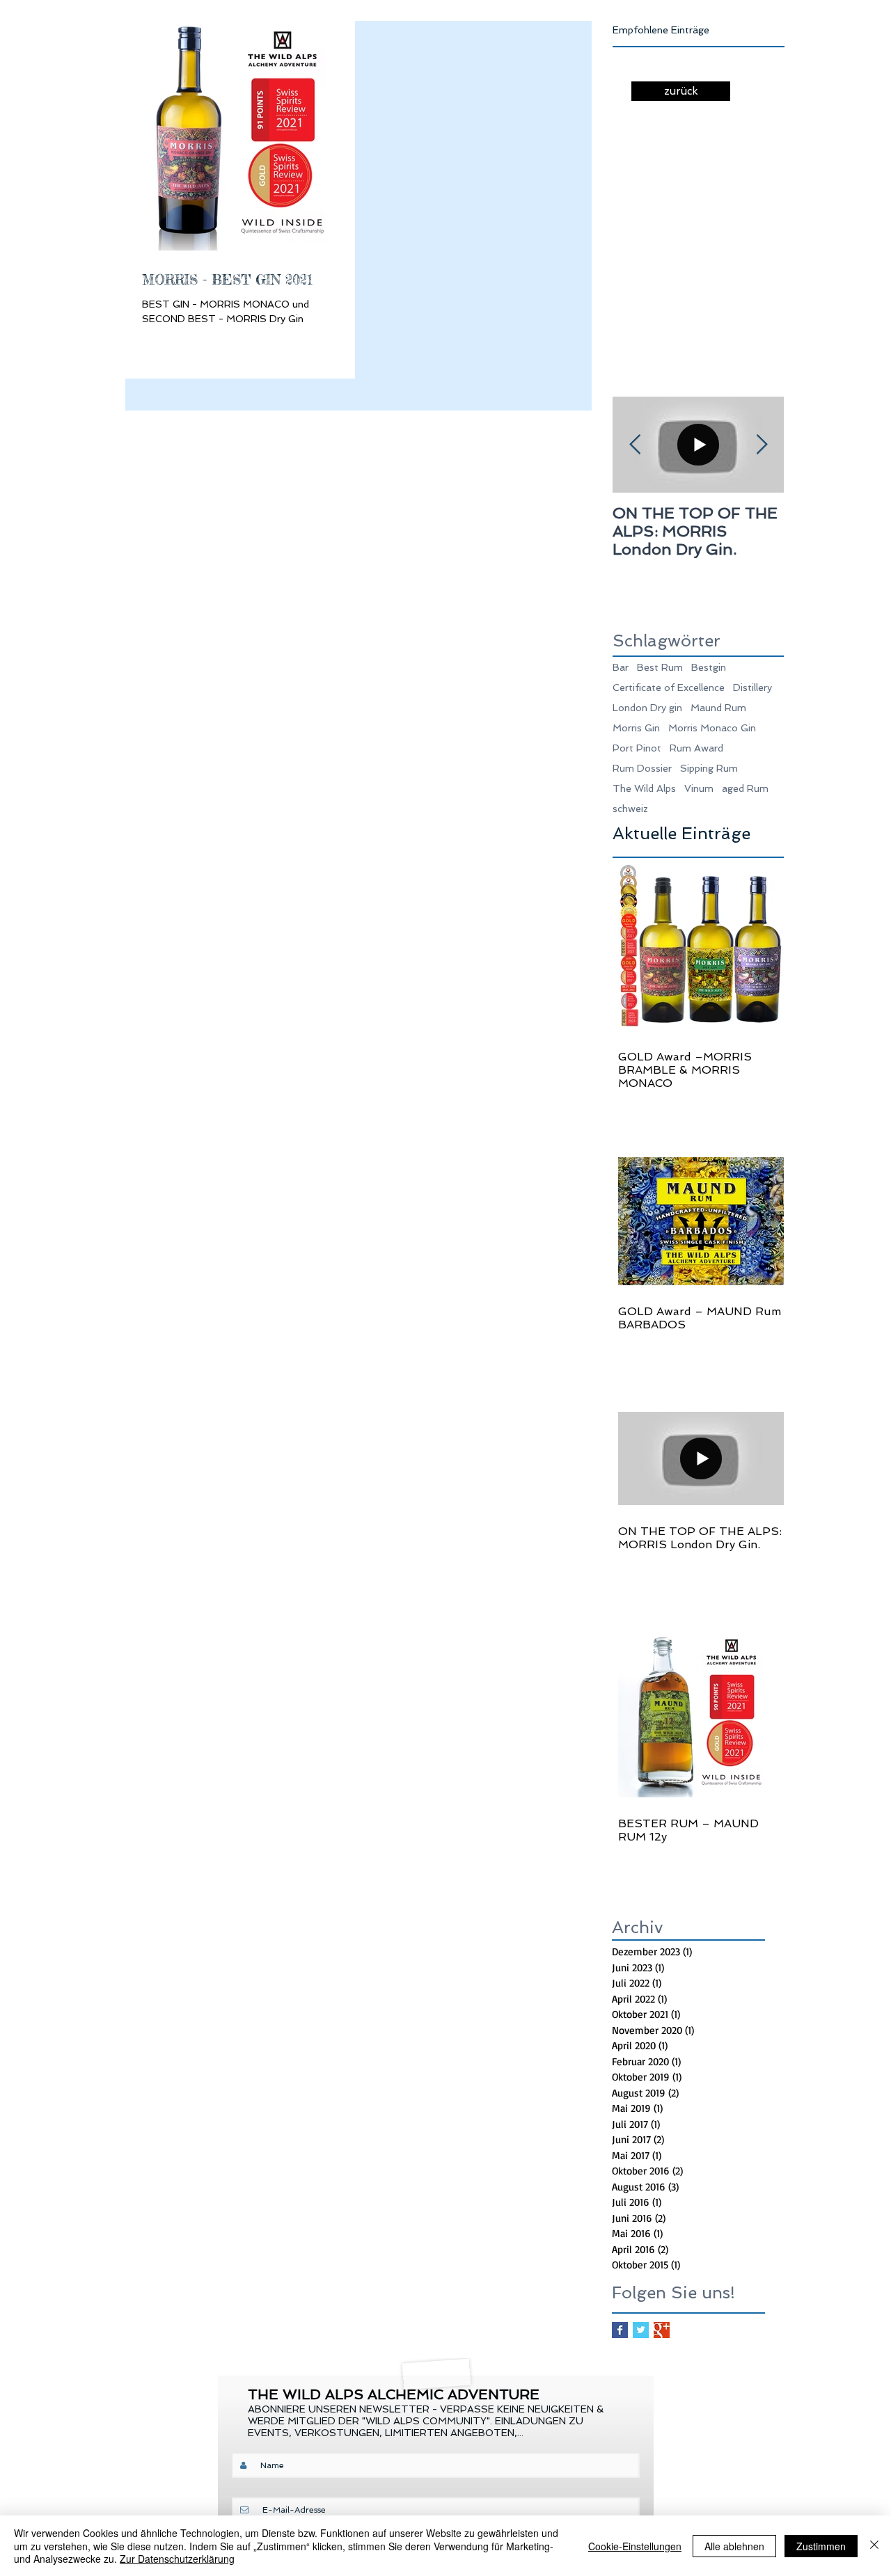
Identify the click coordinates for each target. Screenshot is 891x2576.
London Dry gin (647, 708)
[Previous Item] (635, 445)
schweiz (630, 809)
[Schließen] (874, 2546)
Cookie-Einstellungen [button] (635, 2546)
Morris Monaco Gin (712, 728)
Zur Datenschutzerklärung (177, 2559)
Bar (621, 667)
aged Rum (745, 788)
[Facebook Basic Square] (620, 2330)
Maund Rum (718, 708)
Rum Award (696, 748)
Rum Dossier (642, 768)
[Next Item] (762, 445)
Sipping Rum (709, 768)
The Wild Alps (644, 788)
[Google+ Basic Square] (662, 2330)
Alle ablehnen (734, 2546)
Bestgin (709, 667)
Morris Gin (636, 728)
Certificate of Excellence (669, 687)
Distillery (752, 687)
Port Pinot (637, 748)
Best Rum (660, 667)
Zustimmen (821, 2546)
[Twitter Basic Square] (641, 2330)
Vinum (699, 788)
